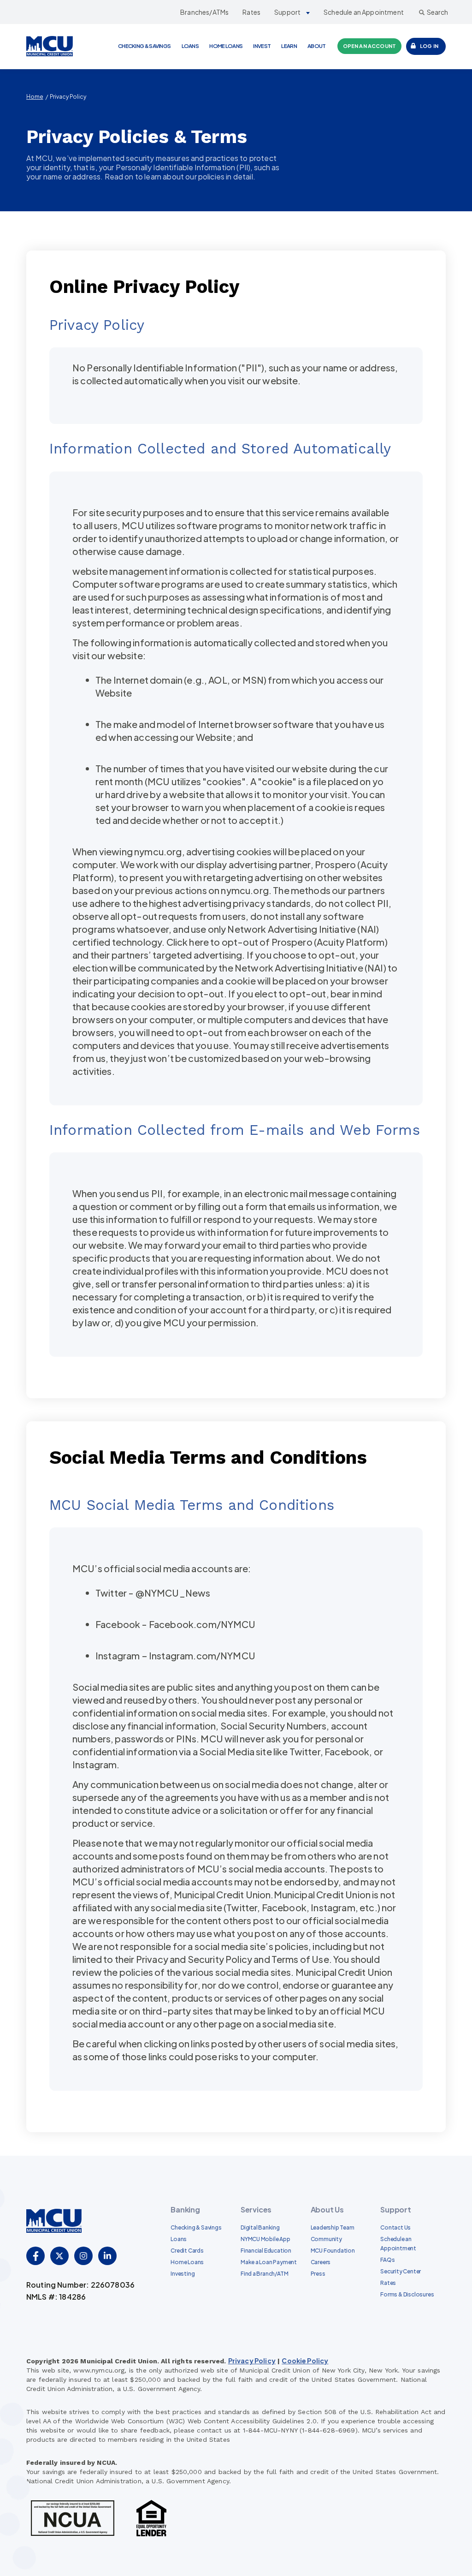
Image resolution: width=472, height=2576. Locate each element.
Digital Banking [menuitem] (260, 2227)
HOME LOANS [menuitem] (226, 46)
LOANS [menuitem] (190, 46)
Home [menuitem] (35, 97)
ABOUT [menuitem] (317, 46)
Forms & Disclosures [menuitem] (407, 2294)
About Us (327, 2209)
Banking (185, 2209)
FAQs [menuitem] (387, 2260)
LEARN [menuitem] (289, 46)
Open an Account (369, 46)
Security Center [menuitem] (401, 2271)
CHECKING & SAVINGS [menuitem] (144, 46)
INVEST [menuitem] (262, 46)
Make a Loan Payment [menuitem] (269, 2262)
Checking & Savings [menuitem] (196, 2227)
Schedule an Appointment (364, 12)
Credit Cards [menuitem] (187, 2251)
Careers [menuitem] (321, 2262)
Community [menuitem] (326, 2239)
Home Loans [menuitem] (187, 2262)
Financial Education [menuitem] (266, 2251)
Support (287, 12)
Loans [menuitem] (179, 2239)
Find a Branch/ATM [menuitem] (264, 2274)
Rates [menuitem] (388, 2283)
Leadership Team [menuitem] (333, 2227)
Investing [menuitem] (183, 2274)
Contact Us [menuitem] (395, 2227)
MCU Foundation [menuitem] (333, 2251)
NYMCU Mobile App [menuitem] (265, 2239)
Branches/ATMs (204, 12)
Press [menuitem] (318, 2274)
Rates (251, 12)
